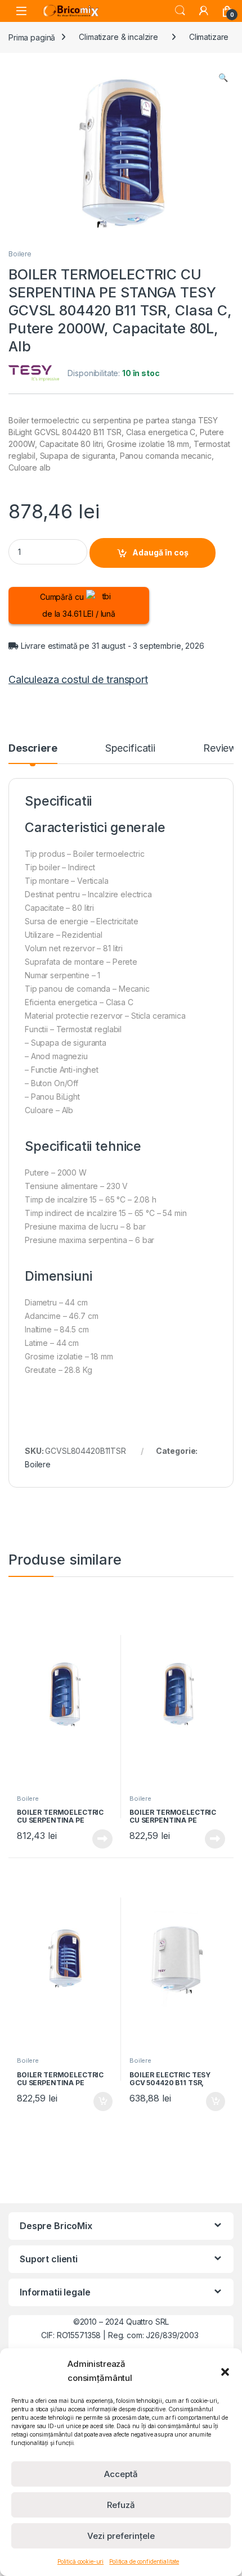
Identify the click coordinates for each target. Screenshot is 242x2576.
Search (180, 11)
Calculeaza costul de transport (78, 679)
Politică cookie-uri (80, 2561)
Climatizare (209, 37)
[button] (225, 2371)
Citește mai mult (100, 1839)
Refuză (121, 2505)
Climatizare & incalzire (118, 37)
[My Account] (204, 11)
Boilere (20, 254)
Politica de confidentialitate (144, 2561)
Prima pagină (32, 37)
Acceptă (121, 2474)
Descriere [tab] (33, 749)
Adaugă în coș (160, 552)
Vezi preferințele (121, 2536)
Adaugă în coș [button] (98, 2102)
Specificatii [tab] (130, 749)
